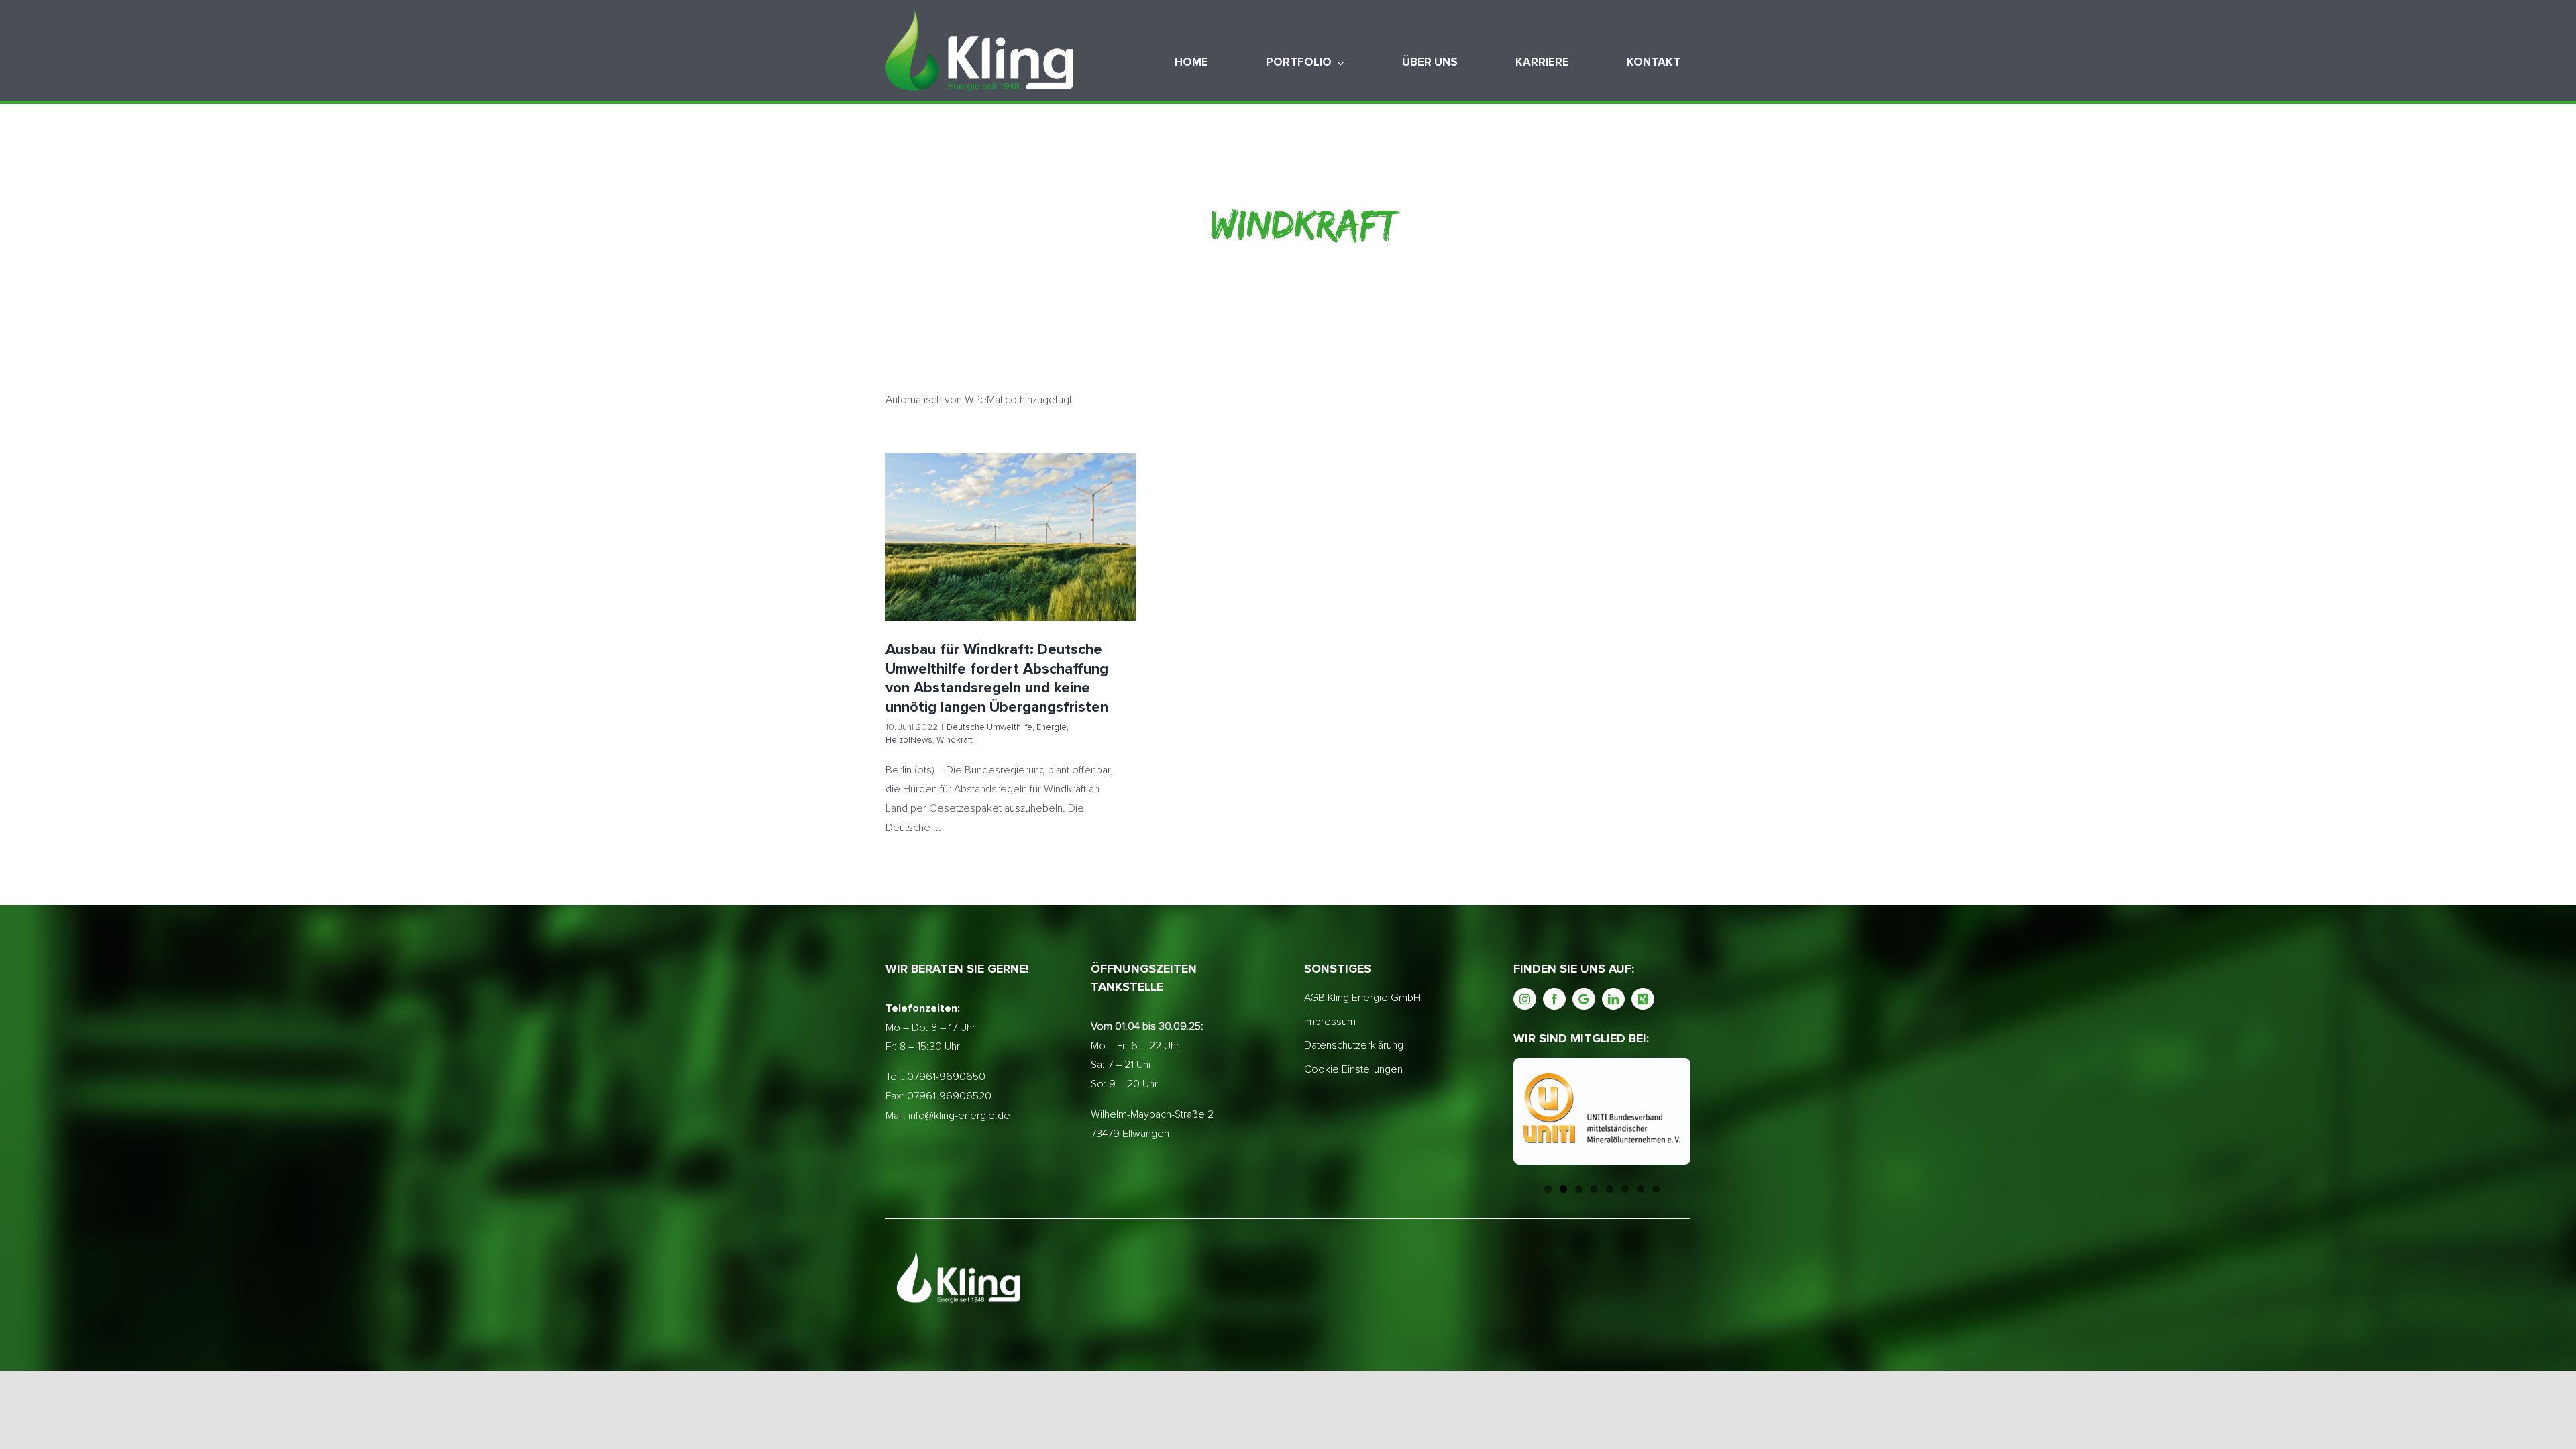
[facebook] (1554, 999)
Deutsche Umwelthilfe (948, 567)
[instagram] (1525, 999)
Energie (1010, 567)
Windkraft (1098, 567)
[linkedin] (1613, 999)
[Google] (1584, 999)
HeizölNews (1053, 567)
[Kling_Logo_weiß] (979, 15)
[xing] (1643, 999)
